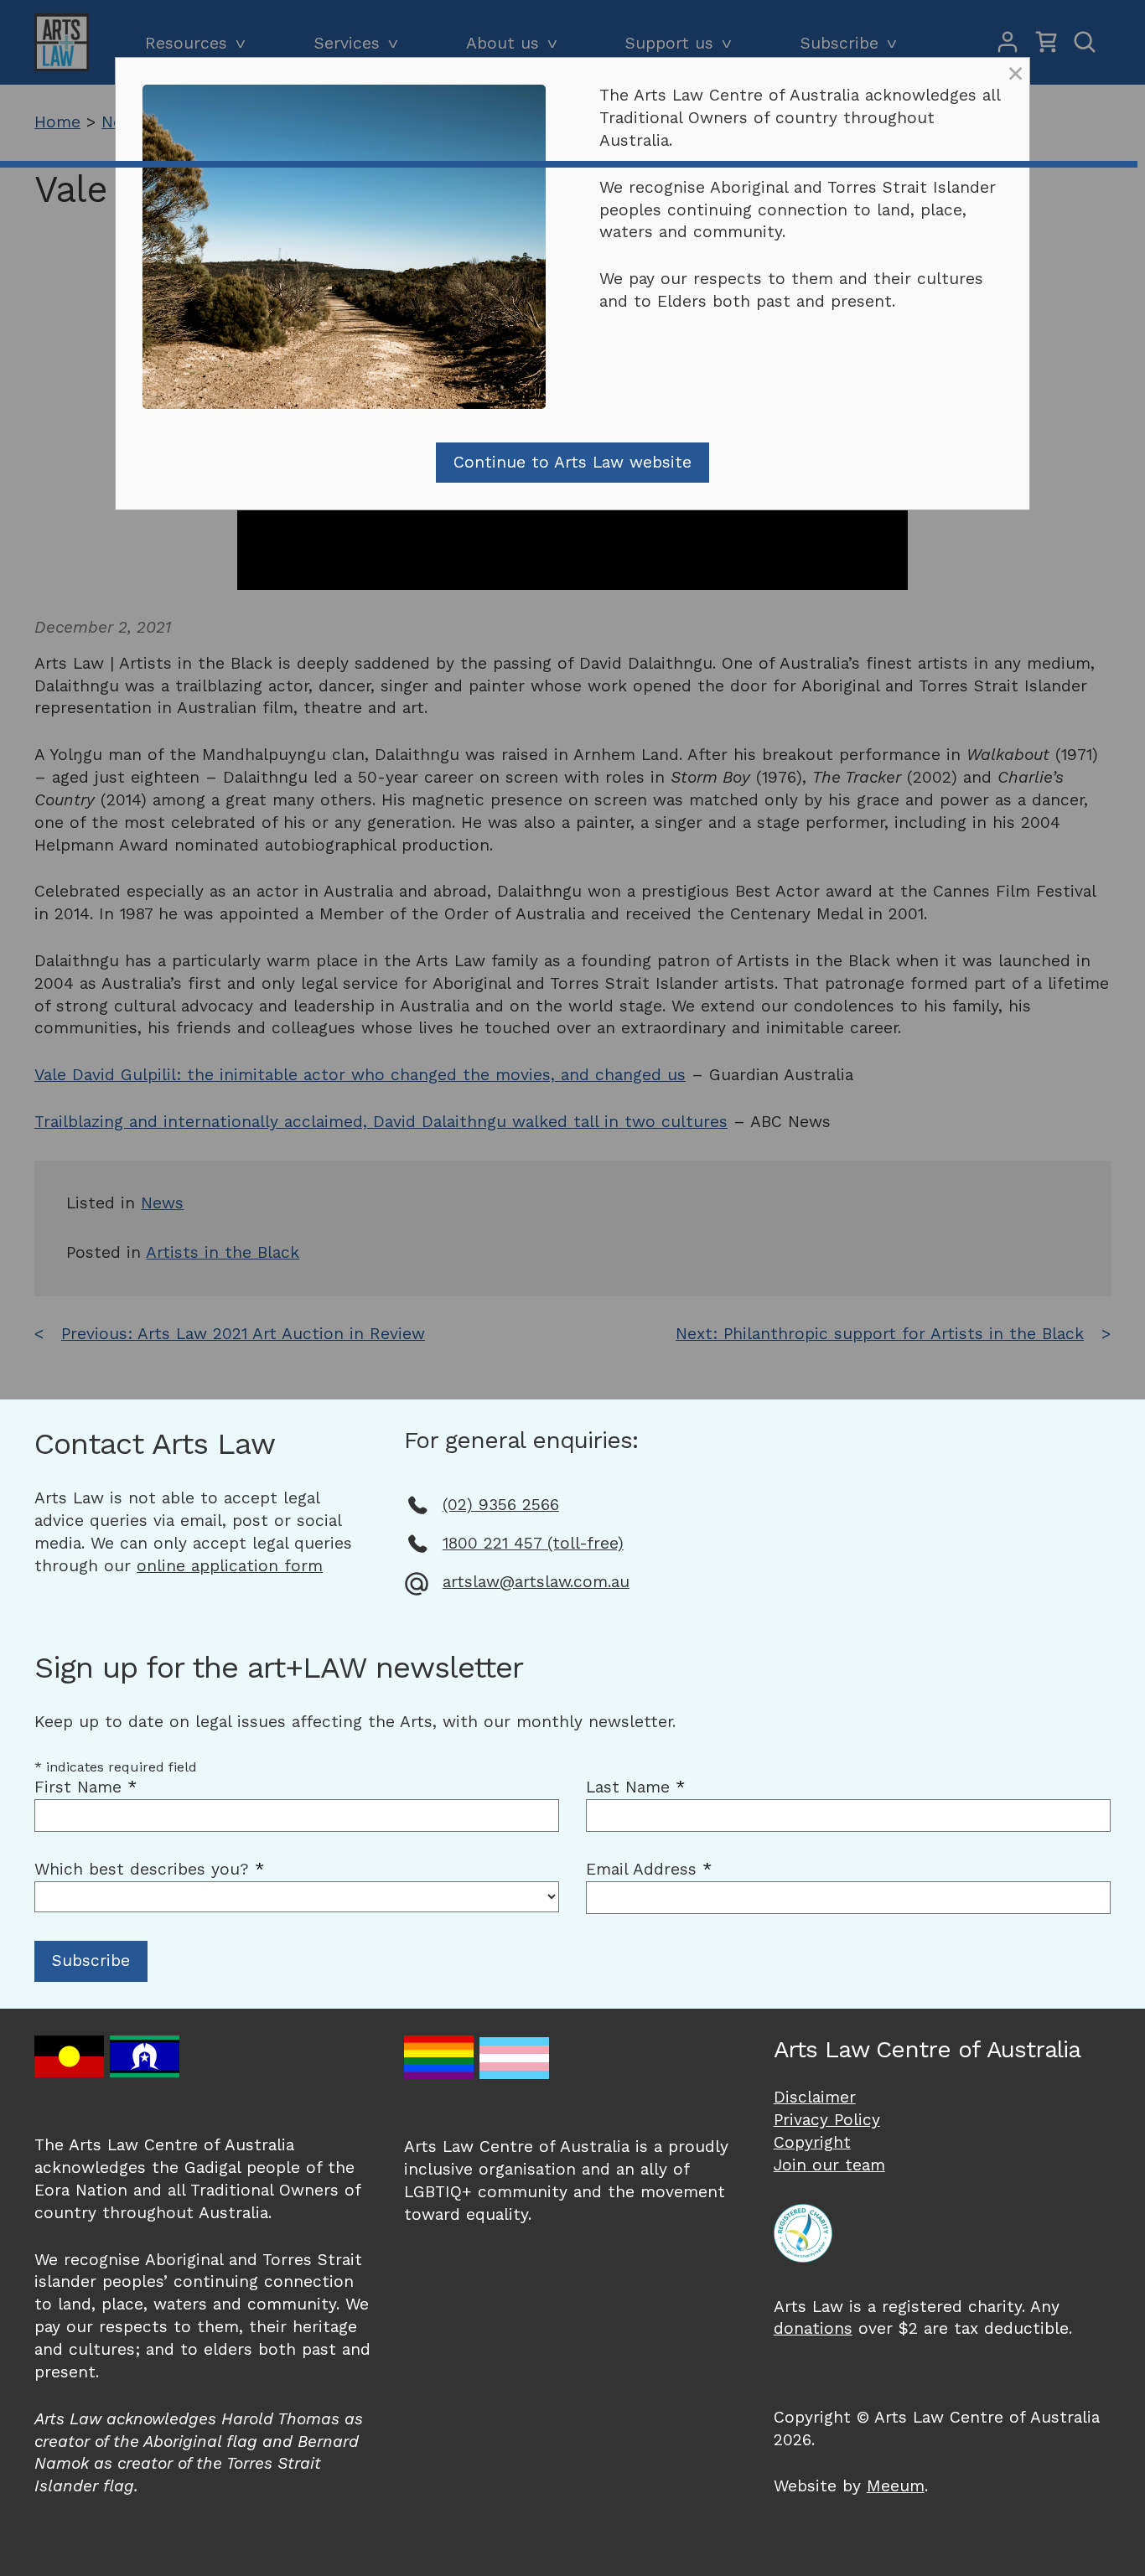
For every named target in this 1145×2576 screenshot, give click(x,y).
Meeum (896, 2486)
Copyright (812, 2142)
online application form (230, 1566)
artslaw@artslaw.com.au (536, 1582)
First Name (85, 1787)
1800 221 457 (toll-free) (533, 1543)
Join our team (829, 2165)
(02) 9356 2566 (501, 1505)
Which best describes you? (149, 1869)
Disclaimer (815, 2097)
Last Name (635, 1787)
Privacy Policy (827, 2120)
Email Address (649, 1869)
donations (813, 2328)
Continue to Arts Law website (572, 462)
